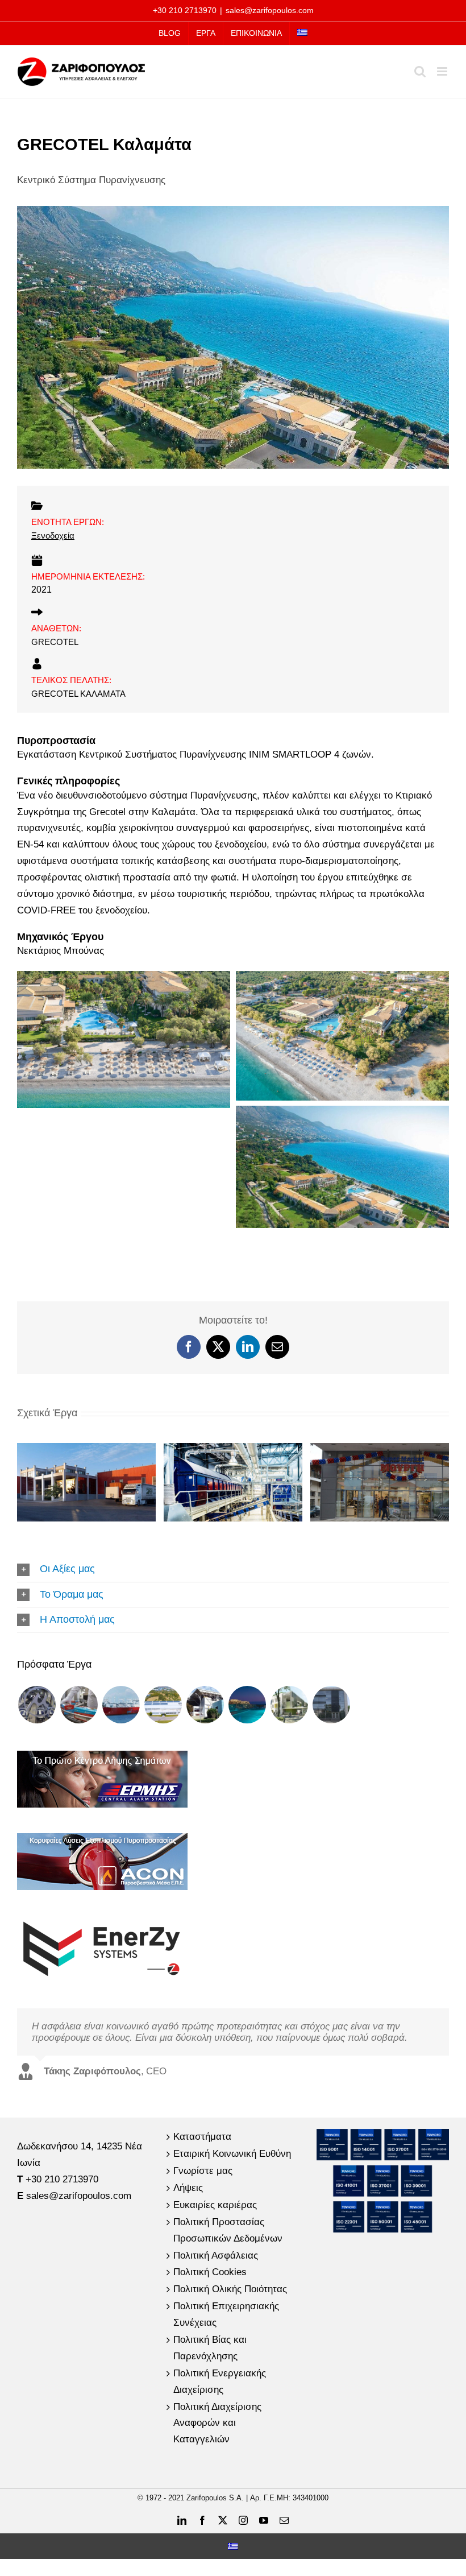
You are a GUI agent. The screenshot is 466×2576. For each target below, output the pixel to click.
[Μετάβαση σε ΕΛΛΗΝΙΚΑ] (233, 2546)
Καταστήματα (202, 2137)
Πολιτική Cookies (210, 2272)
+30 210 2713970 (185, 10)
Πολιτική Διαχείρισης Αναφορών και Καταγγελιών (217, 2423)
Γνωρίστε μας (203, 2171)
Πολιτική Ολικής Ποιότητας (230, 2289)
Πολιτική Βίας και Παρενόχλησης (210, 2348)
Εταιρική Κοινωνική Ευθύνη (232, 2154)
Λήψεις (188, 2188)
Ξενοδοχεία (53, 536)
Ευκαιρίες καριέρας (215, 2205)
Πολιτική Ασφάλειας (216, 2255)
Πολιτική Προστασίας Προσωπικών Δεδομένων (228, 2230)
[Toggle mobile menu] (443, 71)
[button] (233, 1569)
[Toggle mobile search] (420, 71)
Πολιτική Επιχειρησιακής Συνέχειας (226, 2314)
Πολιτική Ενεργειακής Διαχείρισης (220, 2381)
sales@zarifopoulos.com (270, 10)
